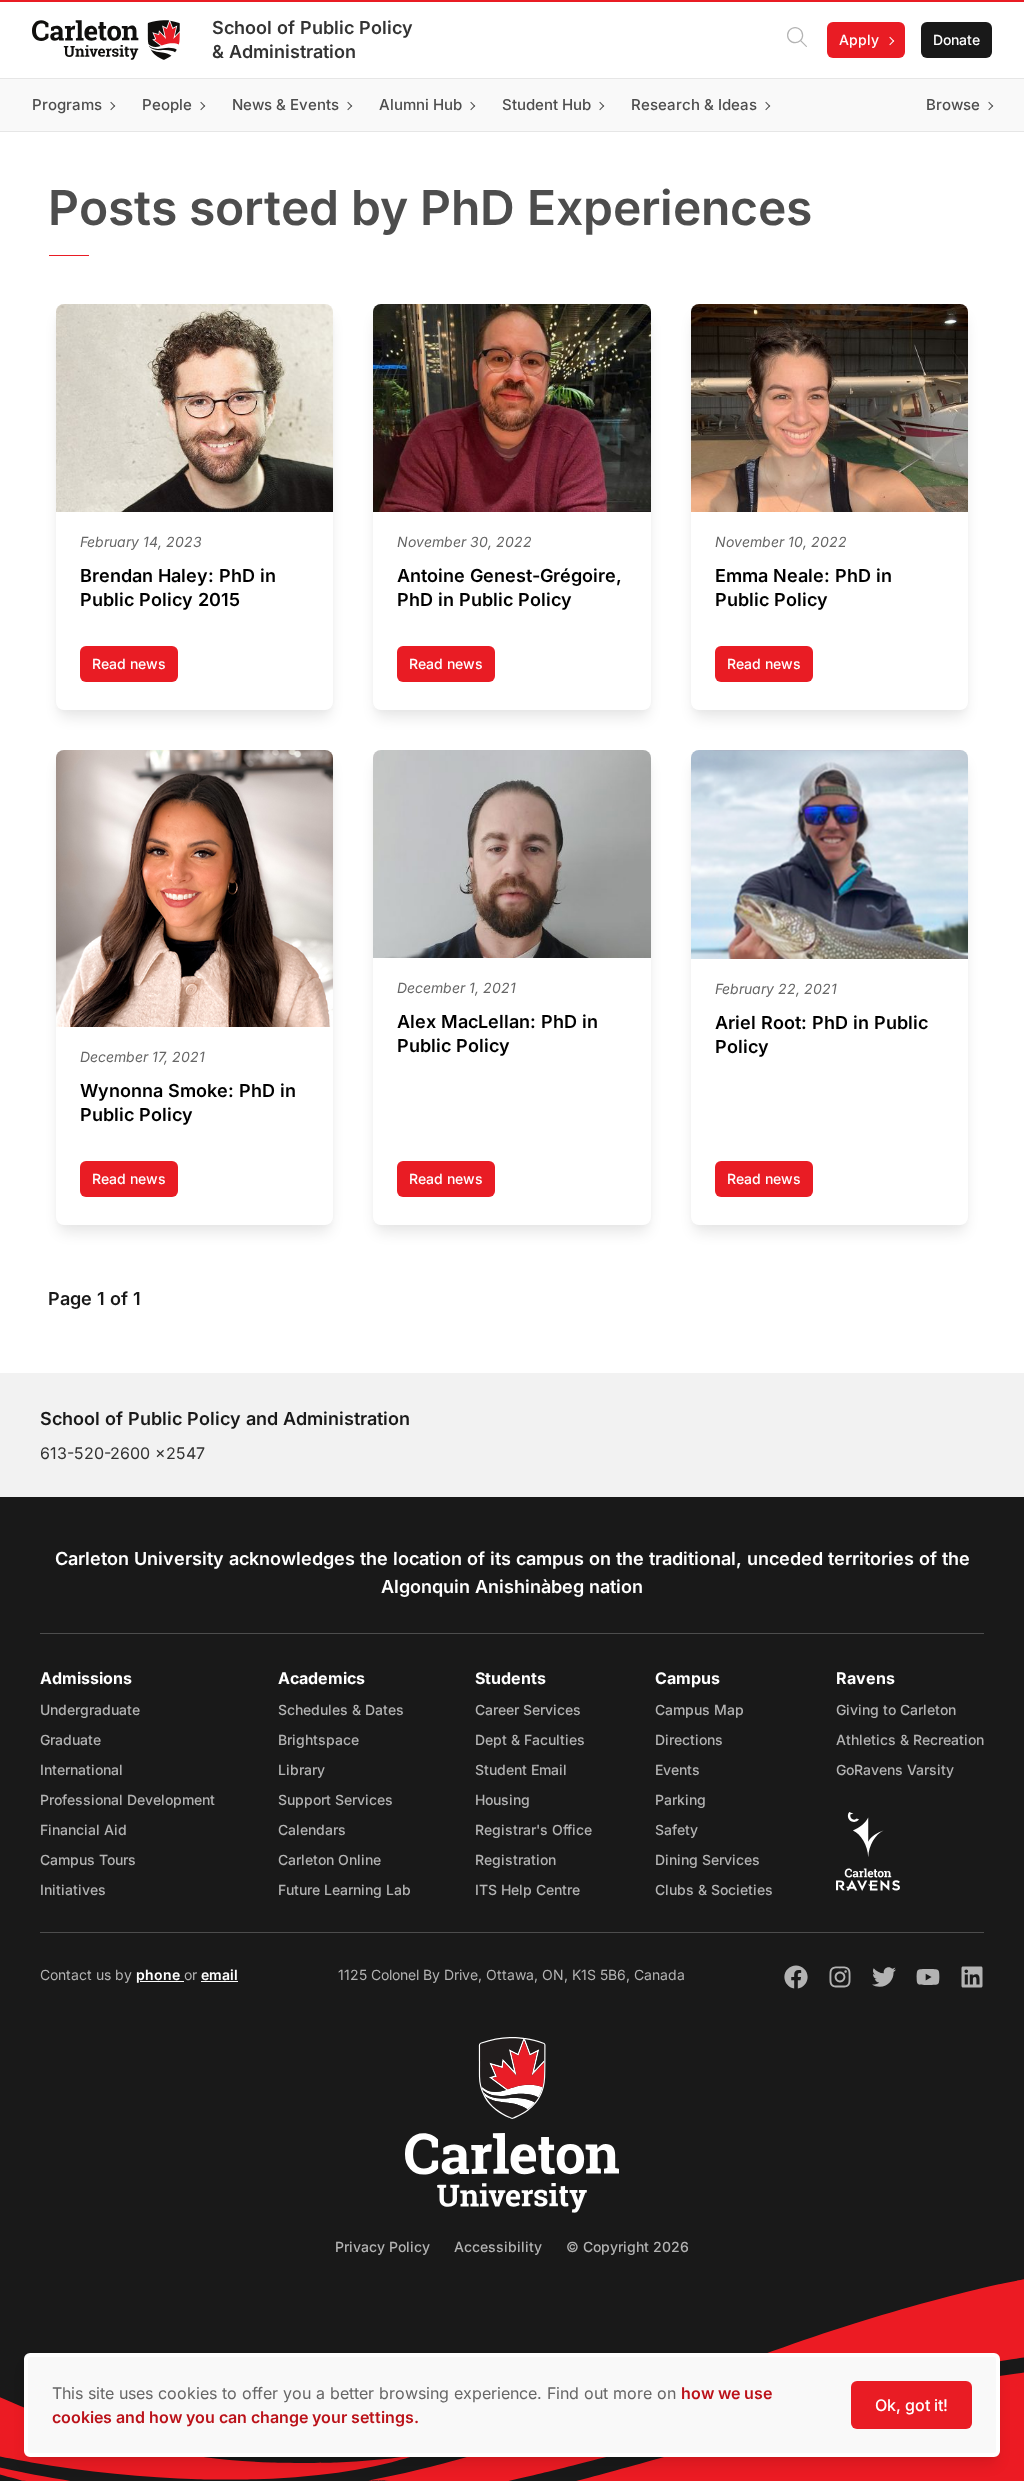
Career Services (528, 1709)
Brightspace (318, 1739)
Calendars (312, 1829)
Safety (676, 1829)
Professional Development (127, 1799)
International (81, 1769)
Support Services (335, 1799)
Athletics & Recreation (910, 1739)
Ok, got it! (911, 2405)
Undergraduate (90, 1709)
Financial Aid (83, 1829)
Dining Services (707, 1859)
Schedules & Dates (341, 1709)
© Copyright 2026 (627, 2246)
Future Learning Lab (344, 1889)
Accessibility (498, 2246)
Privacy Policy (382, 2246)
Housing (502, 1799)
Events (677, 1769)
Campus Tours (88, 1859)
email (219, 1974)
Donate (956, 39)
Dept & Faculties (530, 1739)
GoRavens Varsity (895, 1769)
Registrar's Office (533, 1829)
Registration (515, 1859)
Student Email (521, 1769)
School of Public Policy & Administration (312, 39)
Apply (859, 39)
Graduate (70, 1739)
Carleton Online (329, 1859)
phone (160, 1974)
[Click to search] (797, 40)
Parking (680, 1799)
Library (301, 1769)
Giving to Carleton (896, 1709)
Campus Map (699, 1709)
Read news (135, 668)
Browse (953, 104)
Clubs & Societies (714, 1889)
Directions (689, 1739)
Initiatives (73, 1889)
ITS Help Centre (527, 1889)
